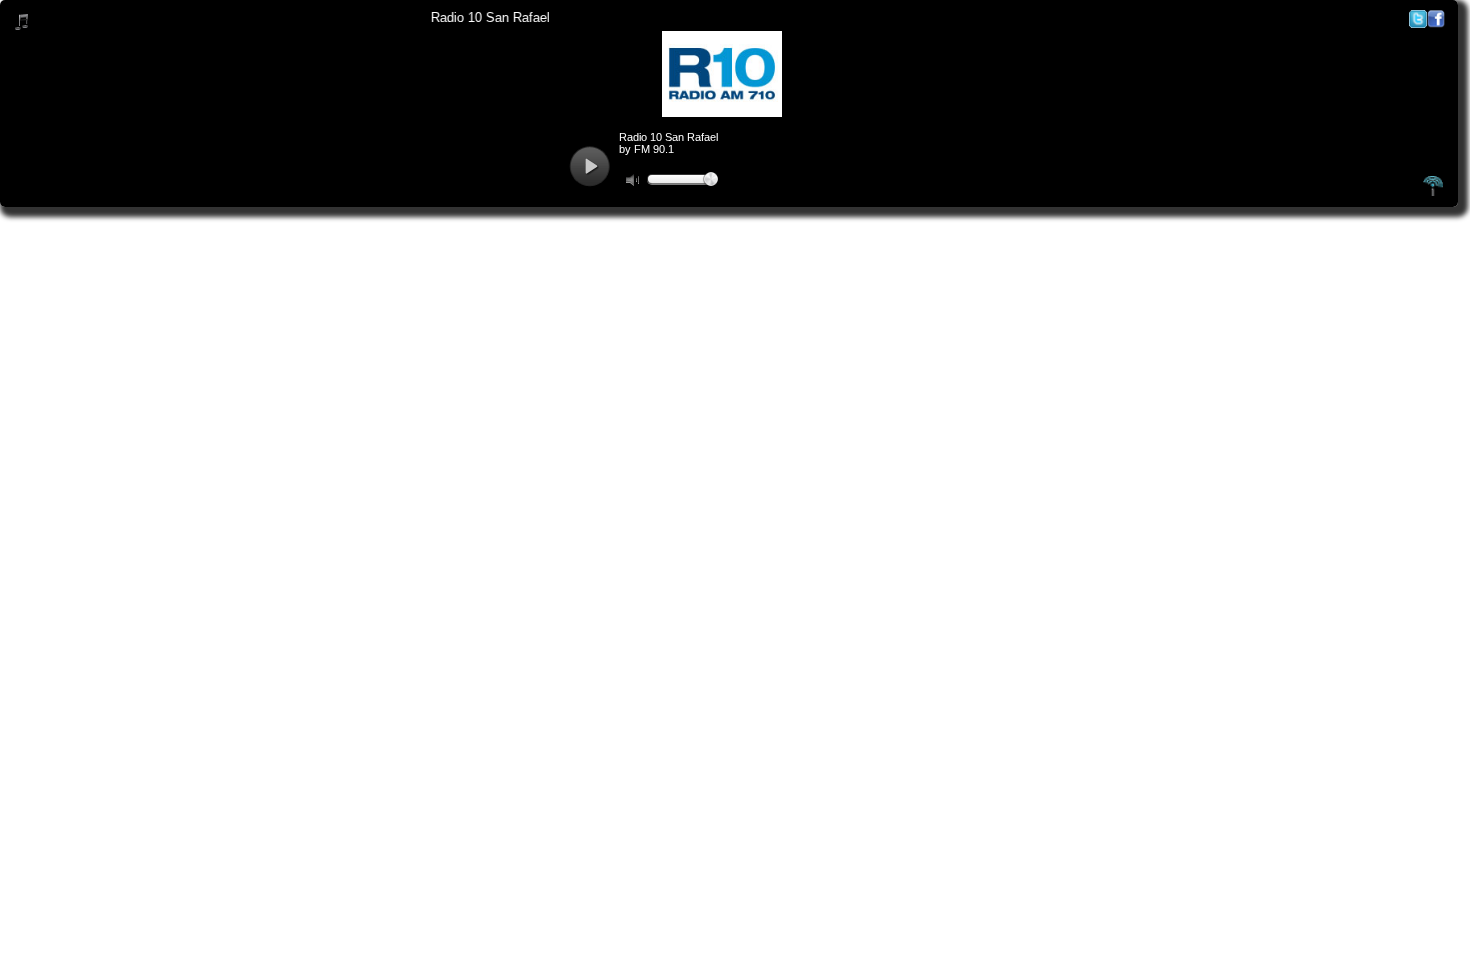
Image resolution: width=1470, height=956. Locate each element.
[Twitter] (1418, 23)
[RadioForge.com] (1433, 193)
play (589, 166)
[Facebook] (1436, 23)
